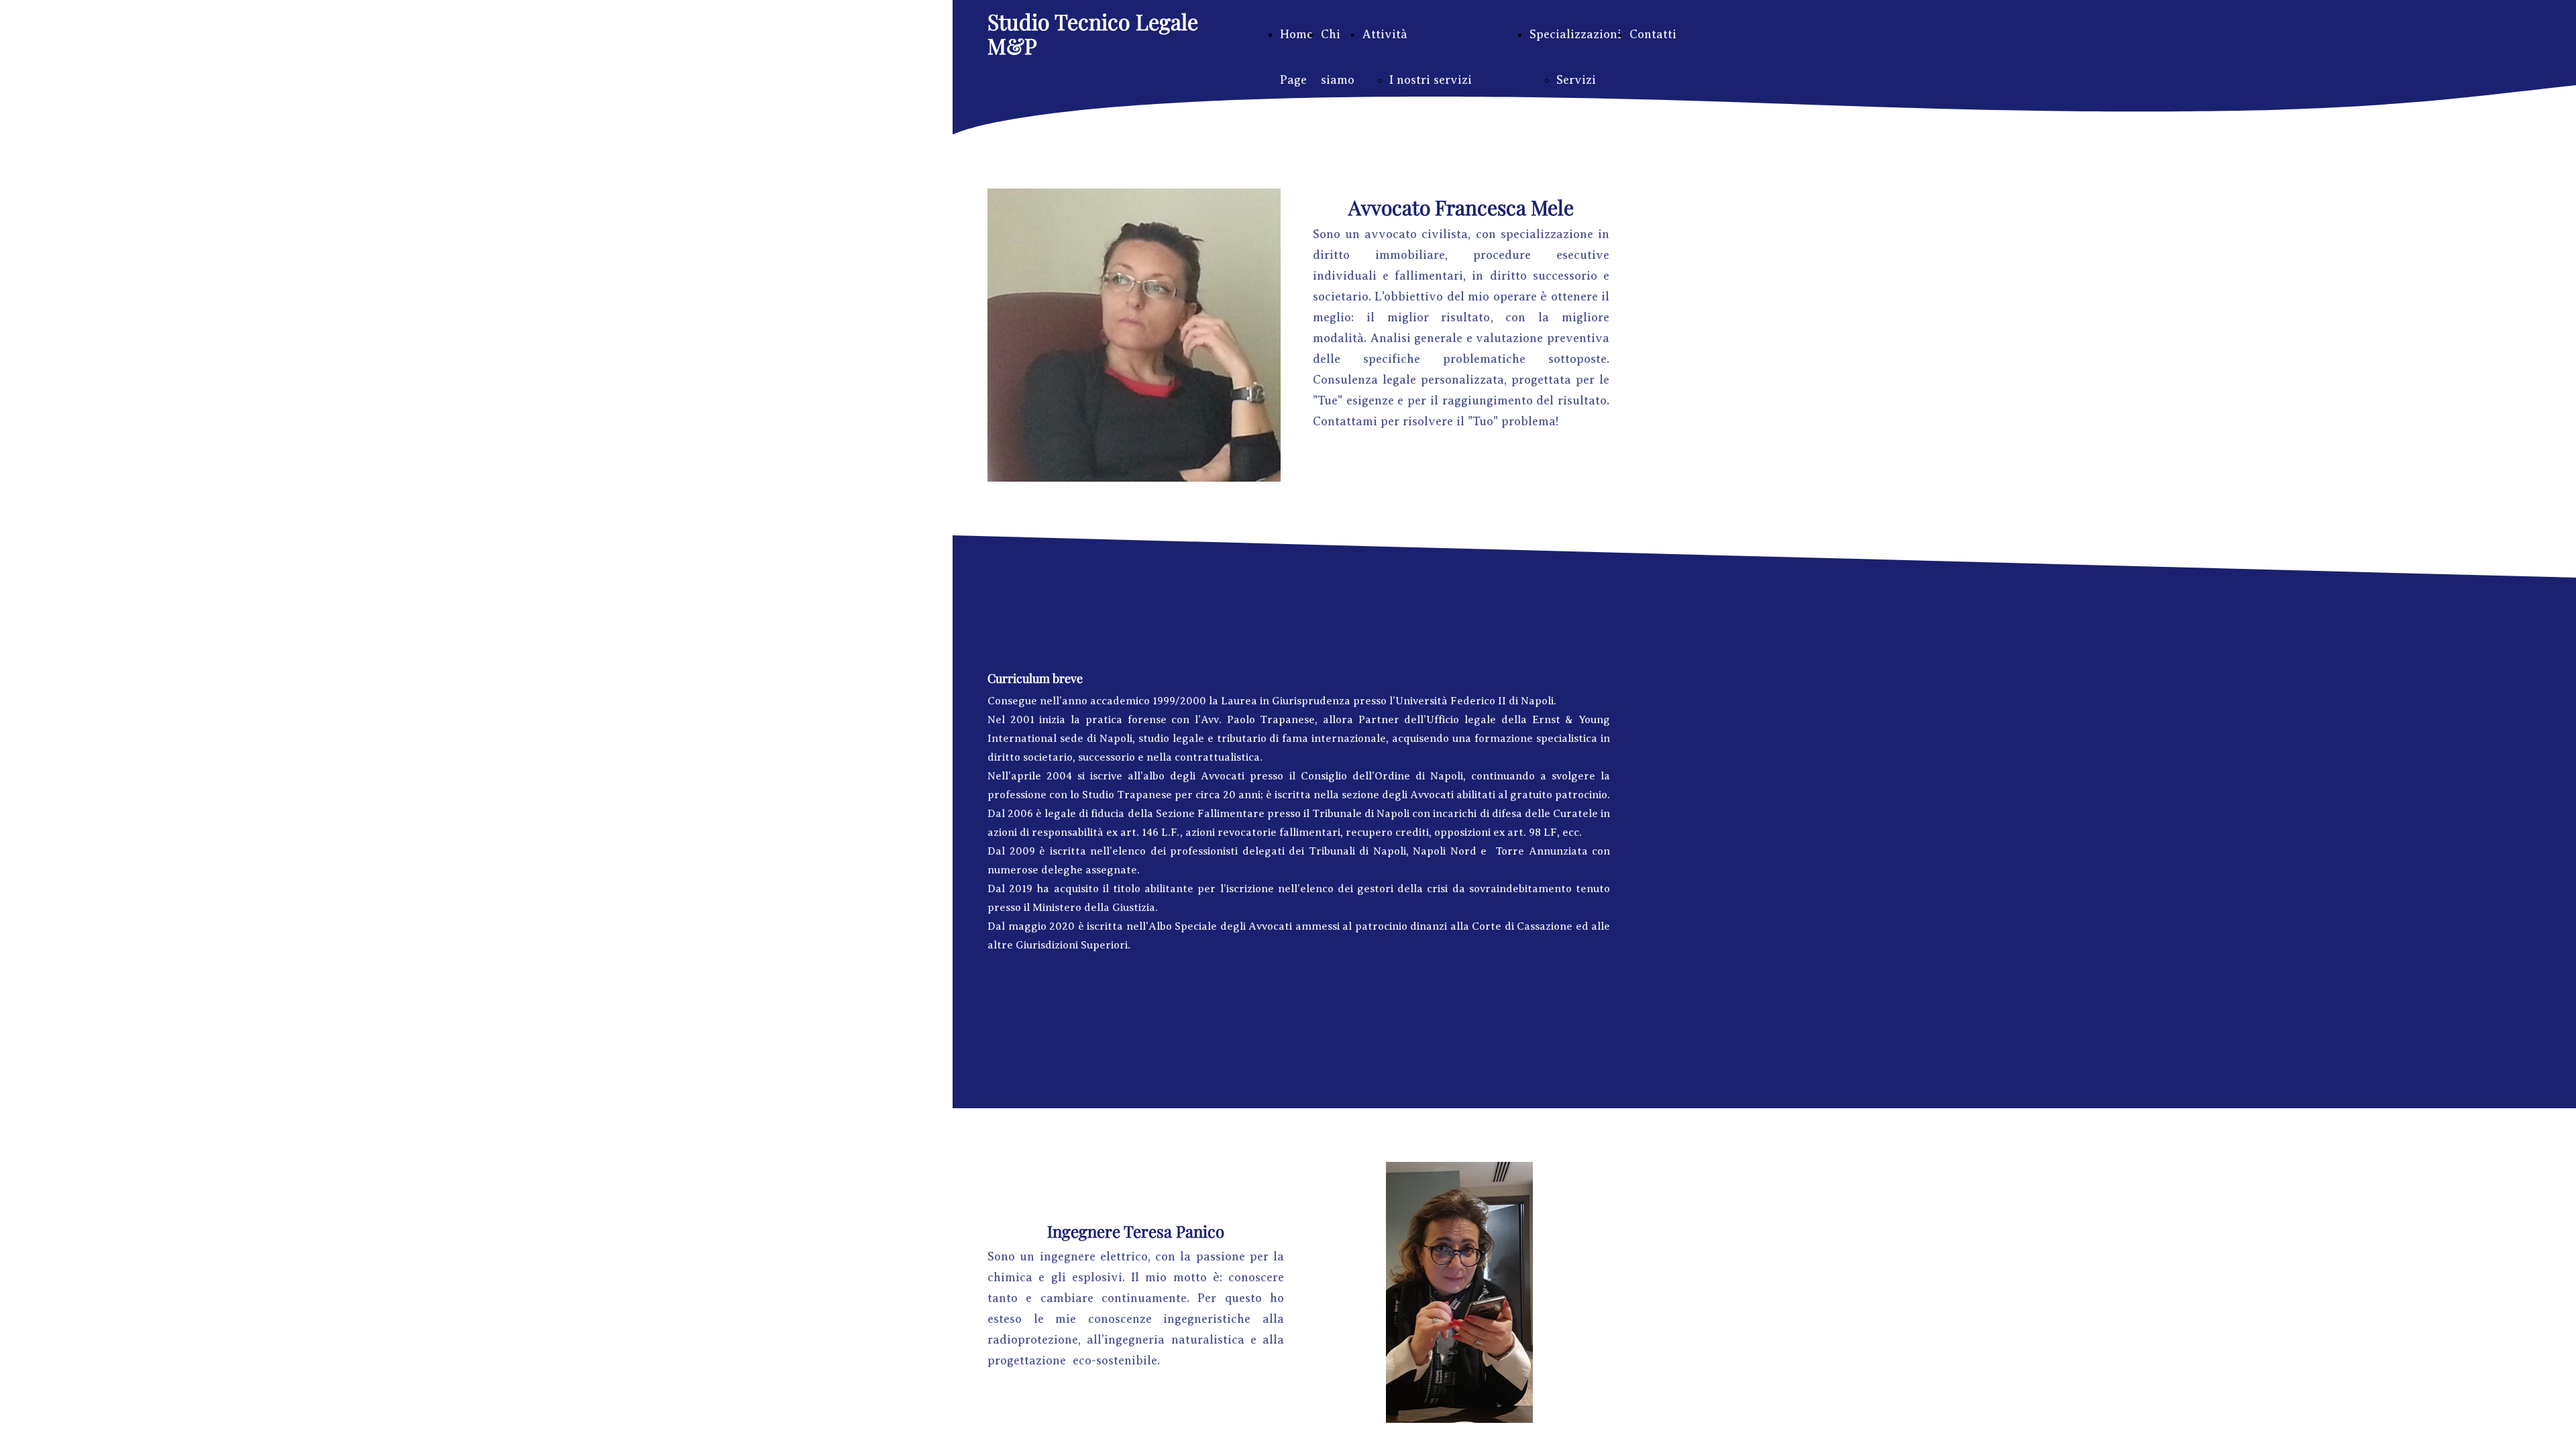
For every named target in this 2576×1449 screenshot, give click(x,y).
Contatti (1653, 34)
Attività (1385, 34)
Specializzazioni (1575, 34)
